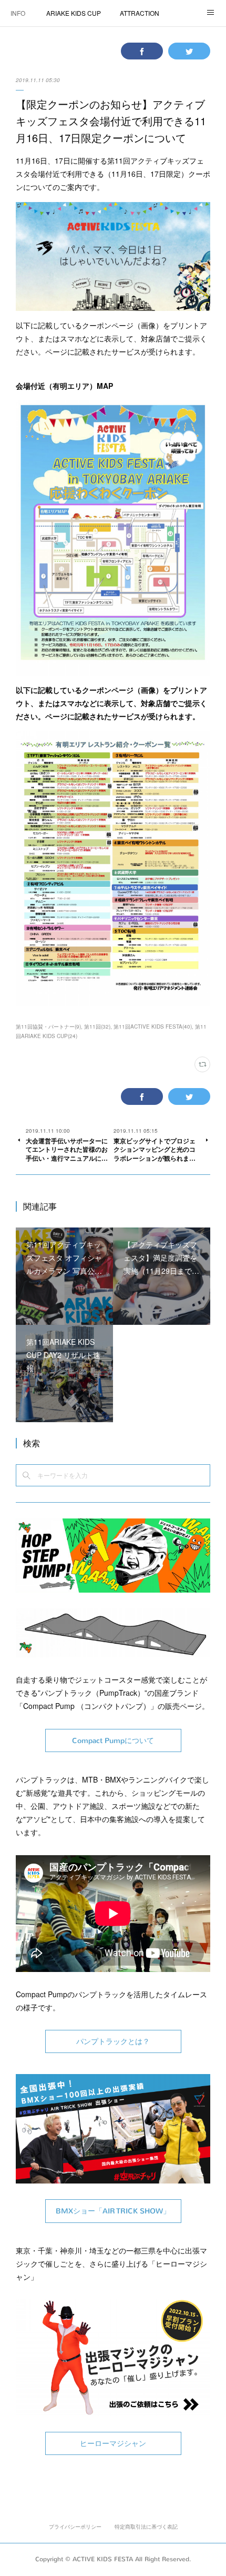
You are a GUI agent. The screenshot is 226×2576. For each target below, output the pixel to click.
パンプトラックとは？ (113, 2042)
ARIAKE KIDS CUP (74, 13)
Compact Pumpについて (113, 1741)
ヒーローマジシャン (113, 2444)
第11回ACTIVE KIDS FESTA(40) (153, 1027)
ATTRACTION (140, 13)
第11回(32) (97, 1027)
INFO (18, 13)
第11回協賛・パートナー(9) (48, 1027)
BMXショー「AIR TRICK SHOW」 (113, 2211)
